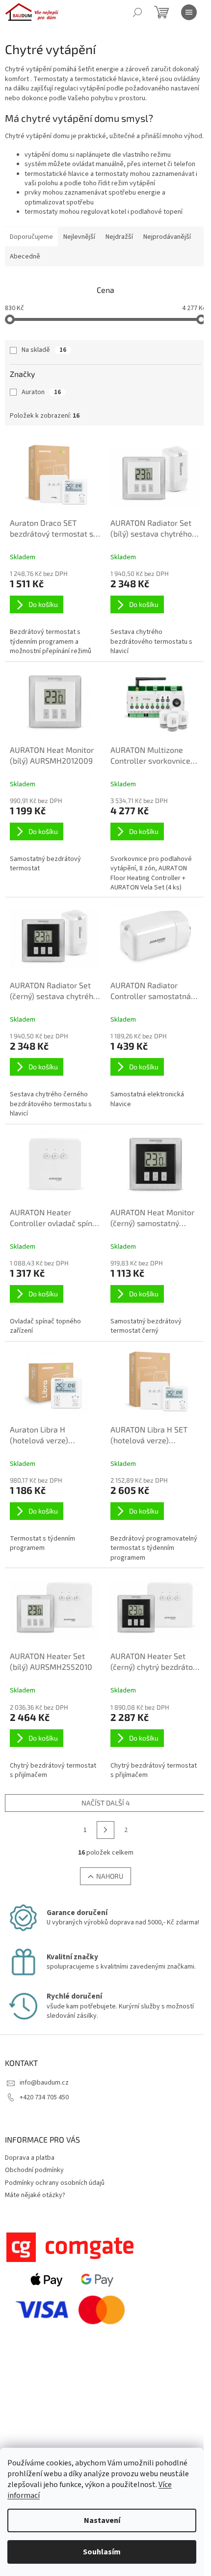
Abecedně (25, 257)
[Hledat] (137, 12)
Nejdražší (119, 237)
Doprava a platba (30, 2158)
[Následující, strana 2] (105, 1830)
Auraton (41, 392)
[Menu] (189, 12)
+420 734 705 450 (44, 2097)
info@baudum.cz (44, 2083)
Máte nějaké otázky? (35, 2195)
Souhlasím (102, 2552)
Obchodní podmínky (34, 2170)
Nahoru (110, 1876)
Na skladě (44, 350)
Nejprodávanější (167, 237)
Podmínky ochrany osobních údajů (55, 2183)
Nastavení (102, 2520)
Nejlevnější (79, 237)
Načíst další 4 (106, 1803)
